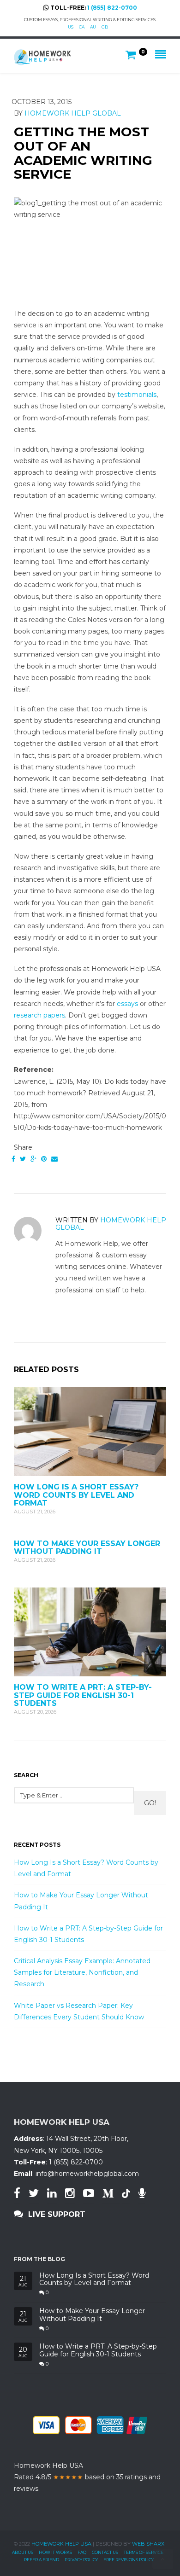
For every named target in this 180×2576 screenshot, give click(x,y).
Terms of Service (144, 2552)
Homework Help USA (61, 2544)
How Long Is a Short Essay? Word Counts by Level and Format (76, 1495)
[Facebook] (13, 1159)
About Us (23, 2552)
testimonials (137, 395)
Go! (150, 1803)
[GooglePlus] (33, 1159)
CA (82, 27)
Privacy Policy (81, 2560)
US (71, 27)
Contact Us (105, 2552)
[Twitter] (23, 1159)
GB (105, 27)
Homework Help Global (73, 113)
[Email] (54, 1159)
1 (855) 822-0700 (112, 8)
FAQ (82, 2552)
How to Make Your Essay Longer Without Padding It (87, 1548)
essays (127, 1004)
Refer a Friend (42, 2560)
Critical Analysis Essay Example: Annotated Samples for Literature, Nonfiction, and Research (82, 1972)
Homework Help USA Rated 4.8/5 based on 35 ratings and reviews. (87, 2477)
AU (93, 27)
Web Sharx (148, 2544)
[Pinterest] (44, 1159)
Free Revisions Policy (129, 2560)
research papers (39, 1015)
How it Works (55, 2552)
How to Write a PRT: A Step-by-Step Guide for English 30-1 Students (83, 1695)
